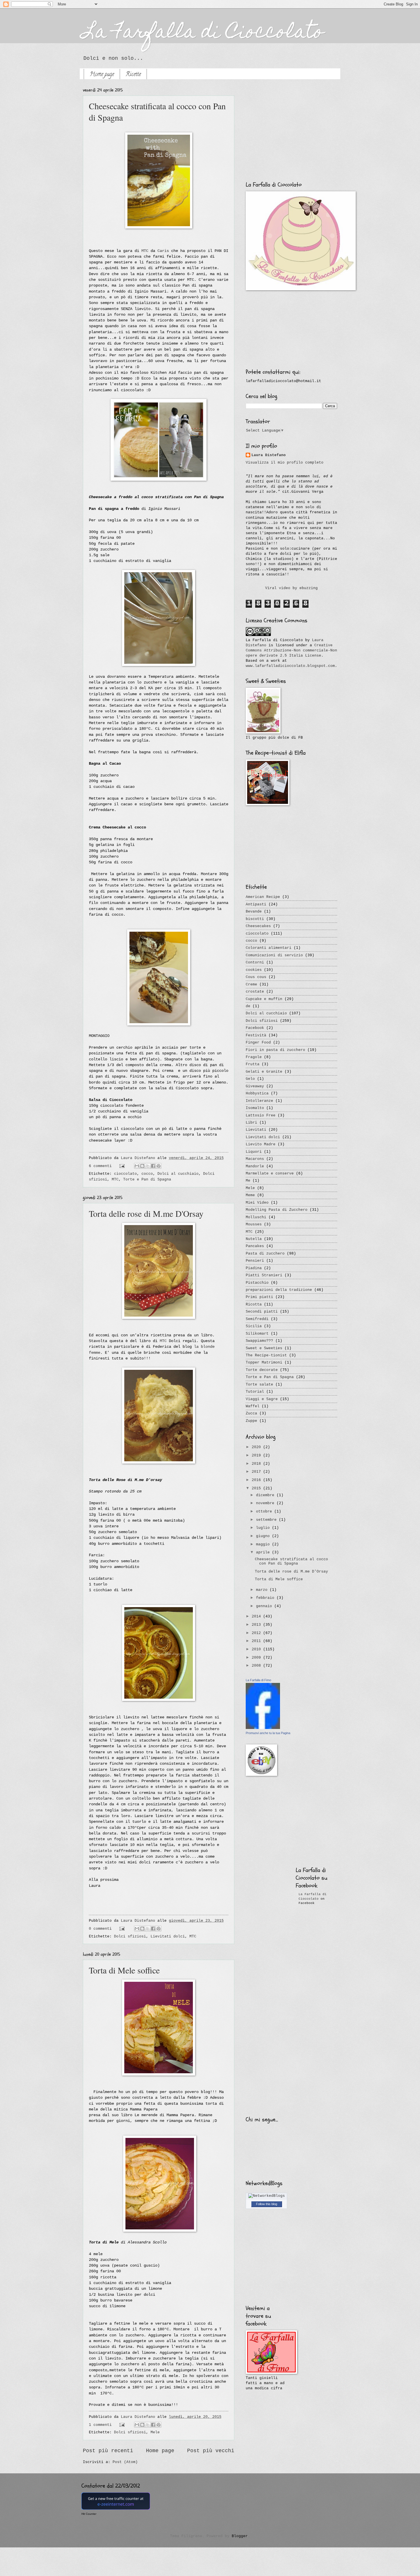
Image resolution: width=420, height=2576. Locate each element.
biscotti (255, 919)
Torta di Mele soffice (124, 1970)
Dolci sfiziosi (130, 1936)
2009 (257, 1658)
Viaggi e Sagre (262, 1399)
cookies (254, 970)
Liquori (254, 1152)
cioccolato (125, 1174)
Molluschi (256, 1217)
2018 (257, 1464)
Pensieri (255, 1261)
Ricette (133, 75)
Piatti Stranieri (264, 1275)
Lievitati (256, 1130)
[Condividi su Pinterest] (159, 1166)
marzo (263, 1590)
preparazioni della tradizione (279, 1290)
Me (248, 1181)
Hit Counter (89, 2514)
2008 (257, 1666)
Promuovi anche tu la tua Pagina (268, 1733)
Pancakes (255, 1246)
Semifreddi (257, 1319)
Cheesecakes (258, 926)
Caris (163, 251)
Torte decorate (262, 1370)
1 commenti (100, 2425)
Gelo (250, 1079)
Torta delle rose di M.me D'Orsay (146, 1213)
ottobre (265, 1511)
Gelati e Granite (264, 1072)
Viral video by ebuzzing (291, 588)
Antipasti (256, 904)
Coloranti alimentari (269, 948)
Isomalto (255, 1108)
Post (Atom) (125, 2462)
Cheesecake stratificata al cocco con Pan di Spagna (291, 1561)
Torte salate (259, 1385)
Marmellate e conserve (270, 1173)
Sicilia (254, 1326)
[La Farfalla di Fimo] (263, 1728)
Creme (251, 984)
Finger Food (258, 1042)
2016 (257, 1480)
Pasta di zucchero (265, 1254)
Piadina (254, 1268)
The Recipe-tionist (266, 1355)
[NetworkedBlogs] (267, 2196)
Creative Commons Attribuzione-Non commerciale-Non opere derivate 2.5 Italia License (291, 650)
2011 (257, 1641)
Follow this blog (267, 2204)
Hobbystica (257, 1093)
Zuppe (251, 1421)
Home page (102, 75)
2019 (257, 1455)
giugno (264, 1536)
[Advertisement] (291, 136)
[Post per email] (122, 1166)
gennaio (265, 1606)
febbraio (266, 1598)
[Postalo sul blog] (142, 1166)
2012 (257, 1633)
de (248, 1006)
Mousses (254, 1224)
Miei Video (257, 1203)
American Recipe (263, 897)
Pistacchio (257, 1283)
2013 (257, 1625)
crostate (255, 992)
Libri (251, 1123)
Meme (250, 1195)
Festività (256, 1035)
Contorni (255, 962)
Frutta (253, 1064)
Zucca (251, 1413)
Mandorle (255, 1166)
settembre (267, 1520)
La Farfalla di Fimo (258, 1680)
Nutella (254, 1239)
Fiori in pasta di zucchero (275, 1050)
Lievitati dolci (168, 1936)
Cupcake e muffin (264, 999)
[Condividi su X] (148, 1166)
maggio (264, 1544)
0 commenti (100, 1929)
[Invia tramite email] (137, 1166)
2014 (257, 1616)
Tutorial (255, 1392)
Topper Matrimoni (264, 1362)
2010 (257, 1649)
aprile (264, 1552)
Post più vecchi (211, 2451)
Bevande (254, 912)
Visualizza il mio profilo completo (285, 463)
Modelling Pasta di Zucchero (277, 1210)
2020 (257, 1447)
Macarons (255, 1159)
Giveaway (255, 1086)
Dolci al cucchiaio (178, 1174)
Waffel (253, 1406)
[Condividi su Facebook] (153, 1166)
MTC (145, 251)
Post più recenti (108, 2451)
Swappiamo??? (259, 1341)
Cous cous (256, 977)
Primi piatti (259, 1297)
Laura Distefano (139, 1158)
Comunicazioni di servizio (274, 955)
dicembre (266, 1495)
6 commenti (100, 1166)
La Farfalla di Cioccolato (203, 33)
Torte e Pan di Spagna (147, 1179)
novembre (266, 1503)
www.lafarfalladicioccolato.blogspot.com (290, 666)
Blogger (240, 2536)
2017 (257, 1472)
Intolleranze (259, 1101)
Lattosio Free (261, 1115)
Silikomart (257, 1334)
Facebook (255, 1028)
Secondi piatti (262, 1312)
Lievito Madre (261, 1144)
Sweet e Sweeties (264, 1348)
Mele (155, 2432)
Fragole (254, 1057)
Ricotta (254, 1304)
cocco (147, 1174)
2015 (257, 1488)
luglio (264, 1528)
